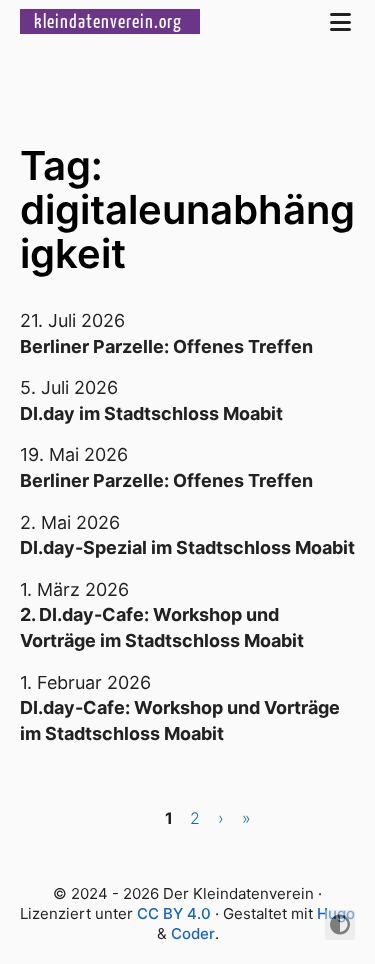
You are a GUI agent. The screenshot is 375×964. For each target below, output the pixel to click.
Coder (193, 933)
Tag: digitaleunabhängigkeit (187, 209)
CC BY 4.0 (174, 913)
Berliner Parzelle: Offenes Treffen (166, 346)
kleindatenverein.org (110, 20)
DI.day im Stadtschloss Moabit (151, 413)
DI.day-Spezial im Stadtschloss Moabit (187, 547)
